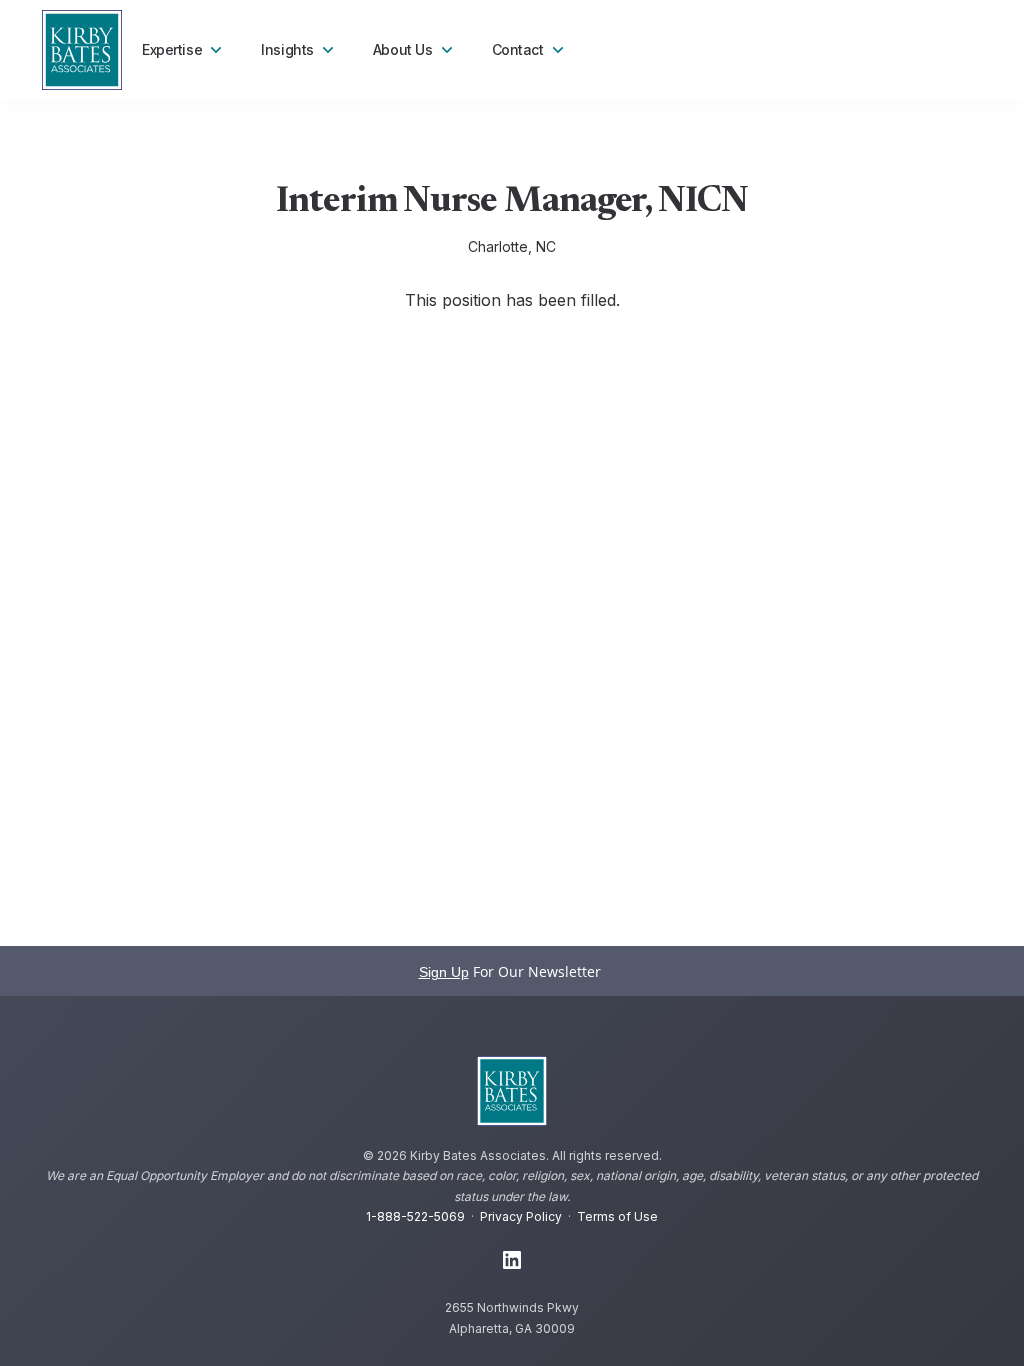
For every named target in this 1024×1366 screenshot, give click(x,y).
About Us (403, 49)
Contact (518, 49)
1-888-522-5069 (415, 1216)
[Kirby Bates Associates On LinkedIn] (512, 1261)
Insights (287, 49)
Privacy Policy (521, 1216)
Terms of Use (617, 1216)
